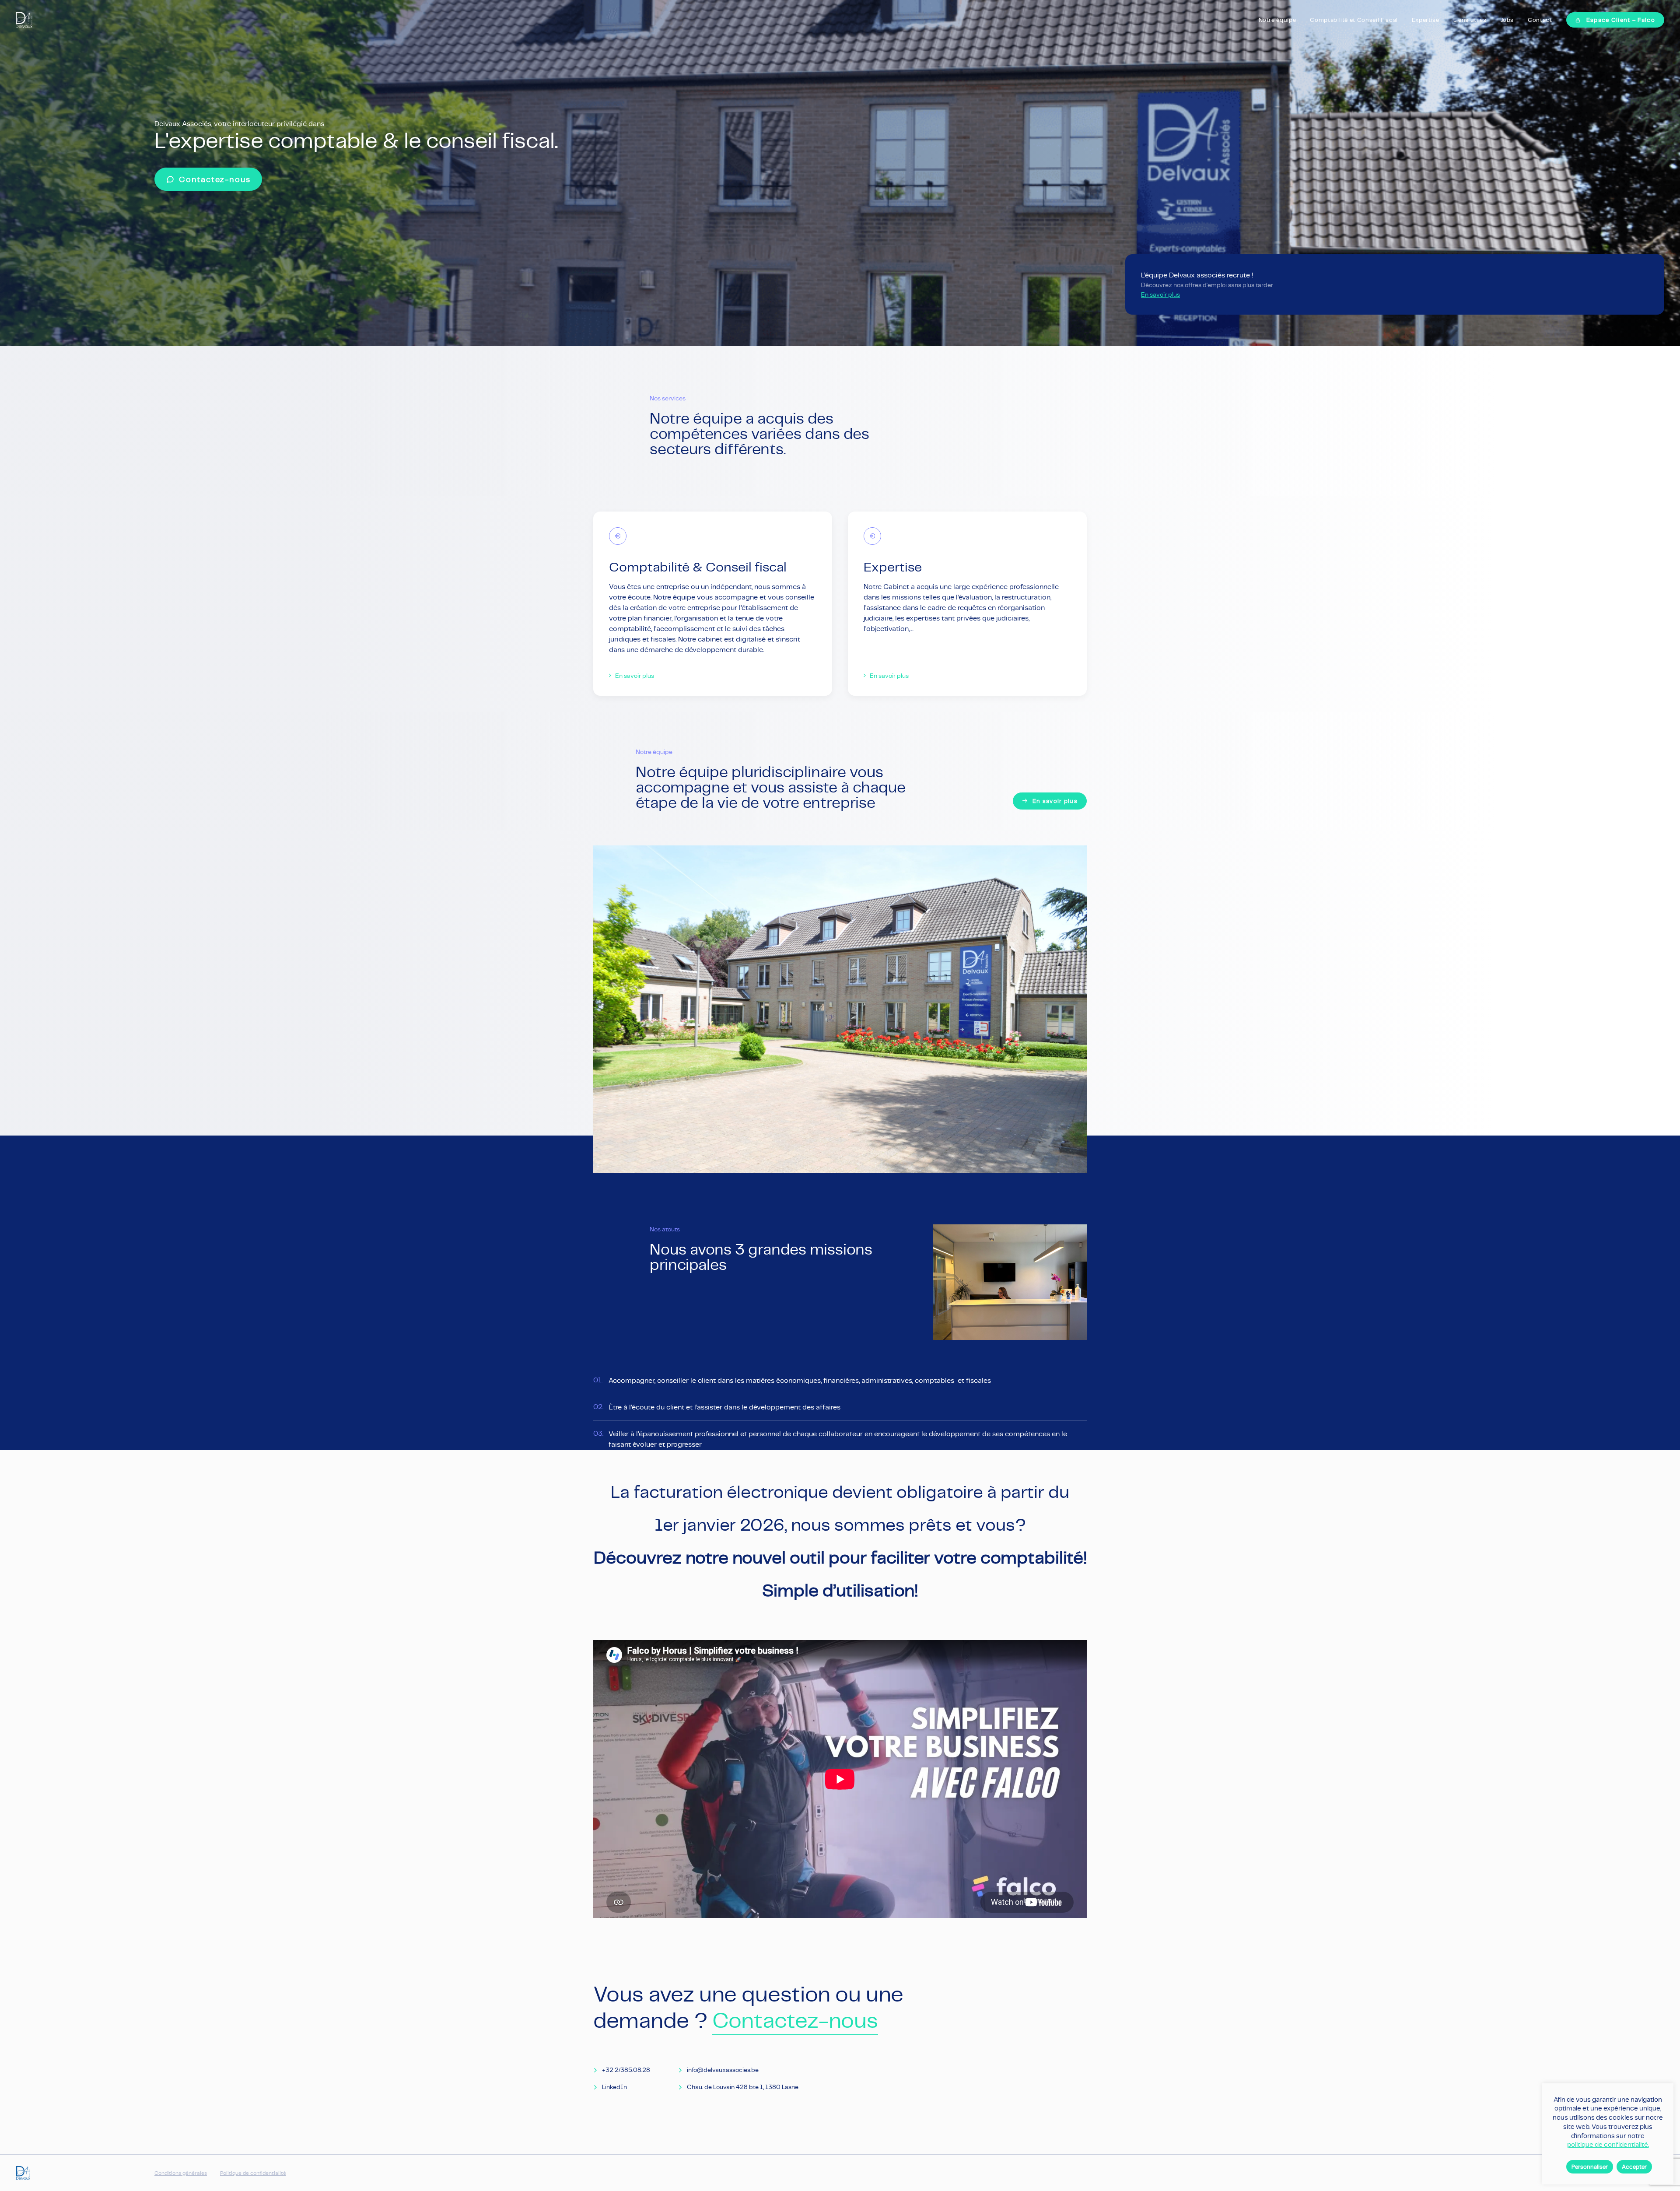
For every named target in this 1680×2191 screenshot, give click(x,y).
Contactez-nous (795, 2020)
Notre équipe (1277, 20)
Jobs (1507, 20)
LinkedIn (614, 2087)
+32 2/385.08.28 (626, 2070)
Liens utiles (1470, 20)
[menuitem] (1281, 20)
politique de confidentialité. (1608, 2144)
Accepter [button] (1634, 2167)
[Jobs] (1387, 284)
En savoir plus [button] (635, 676)
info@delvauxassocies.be (723, 2070)
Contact (1540, 20)
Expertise (1426, 20)
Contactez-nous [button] (215, 179)
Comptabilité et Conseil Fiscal (1354, 20)
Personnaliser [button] (1590, 2167)
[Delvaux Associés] (24, 20)
